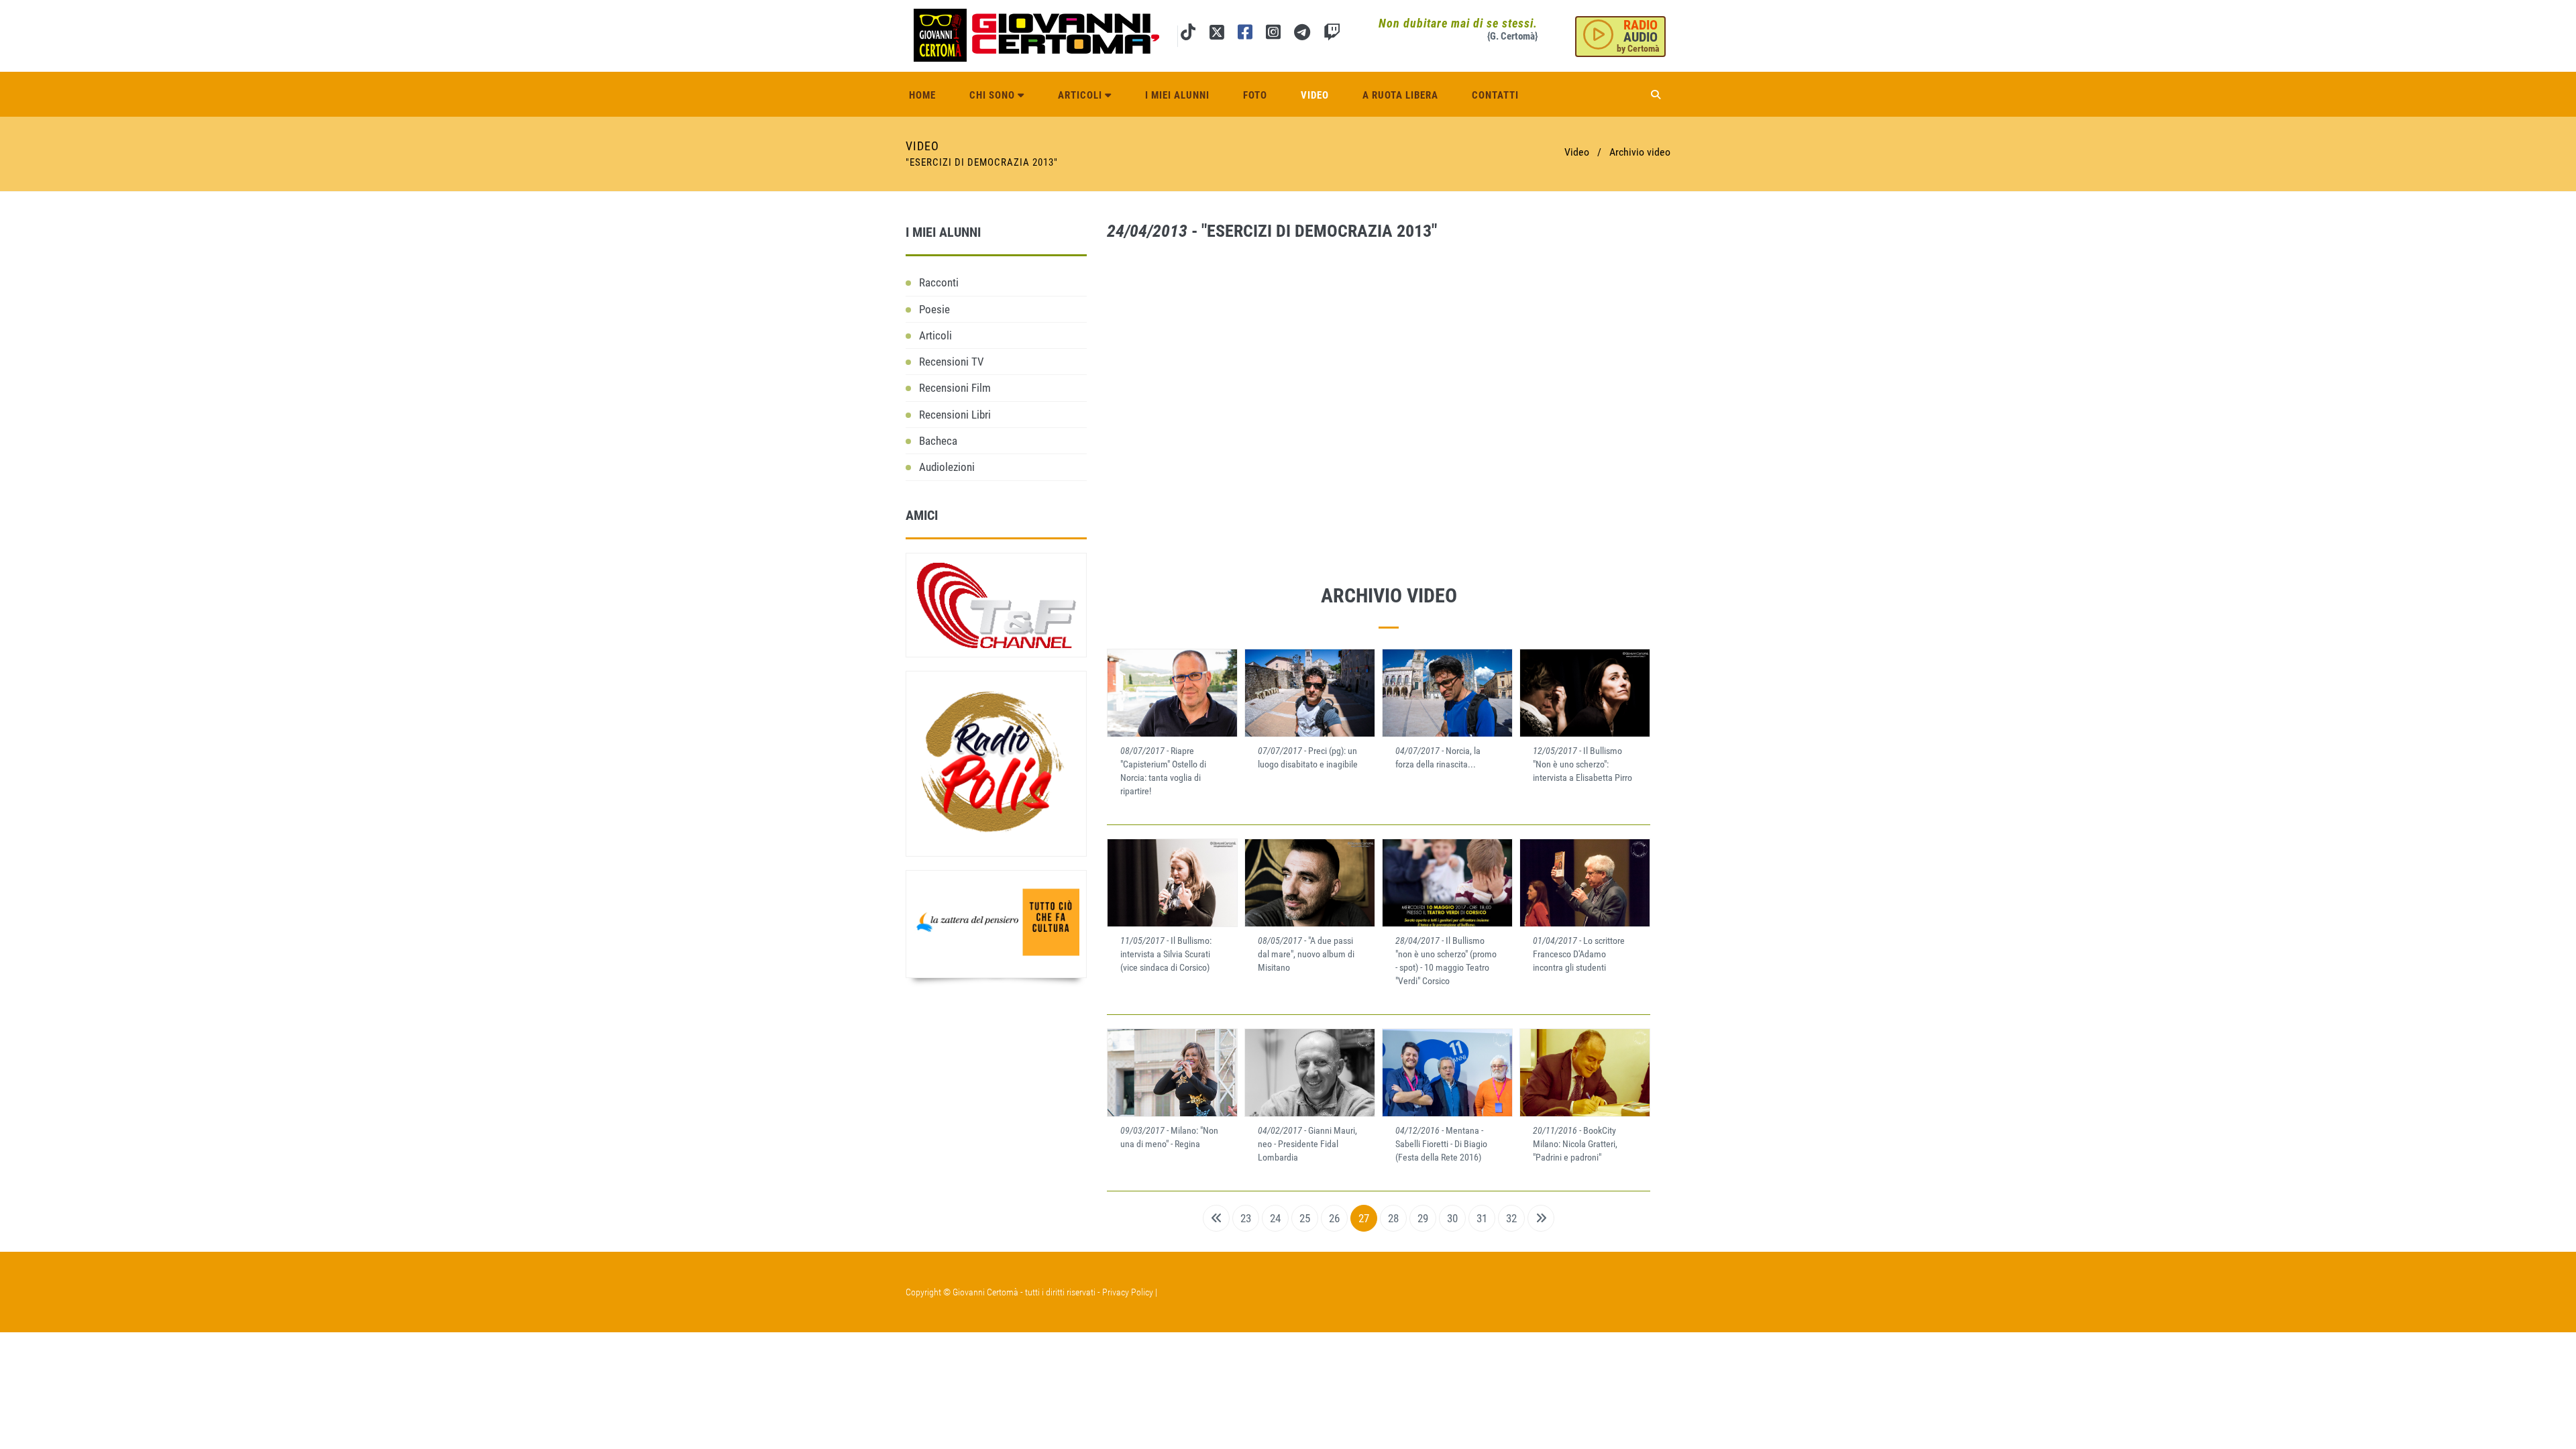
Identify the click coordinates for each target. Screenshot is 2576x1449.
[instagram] (1273, 35)
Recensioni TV (952, 362)
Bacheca (938, 441)
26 (1334, 1218)
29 (1423, 1218)
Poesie (934, 309)
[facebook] (1245, 35)
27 (1364, 1218)
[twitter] (1217, 35)
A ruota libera (1400, 95)
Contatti (1495, 95)
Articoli (1081, 95)
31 (1482, 1218)
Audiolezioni (947, 467)
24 (1275, 1218)
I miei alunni (1177, 95)
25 (1305, 1218)
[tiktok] (1188, 35)
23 (1246, 1218)
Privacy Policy (1128, 1292)
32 (1511, 1218)
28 (1393, 1218)
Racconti (939, 282)
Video (1315, 95)
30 (1452, 1218)
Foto (1255, 95)
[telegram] (1302, 35)
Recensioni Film (955, 388)
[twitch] (1332, 35)
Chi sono (994, 95)
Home (922, 95)
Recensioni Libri (955, 415)
